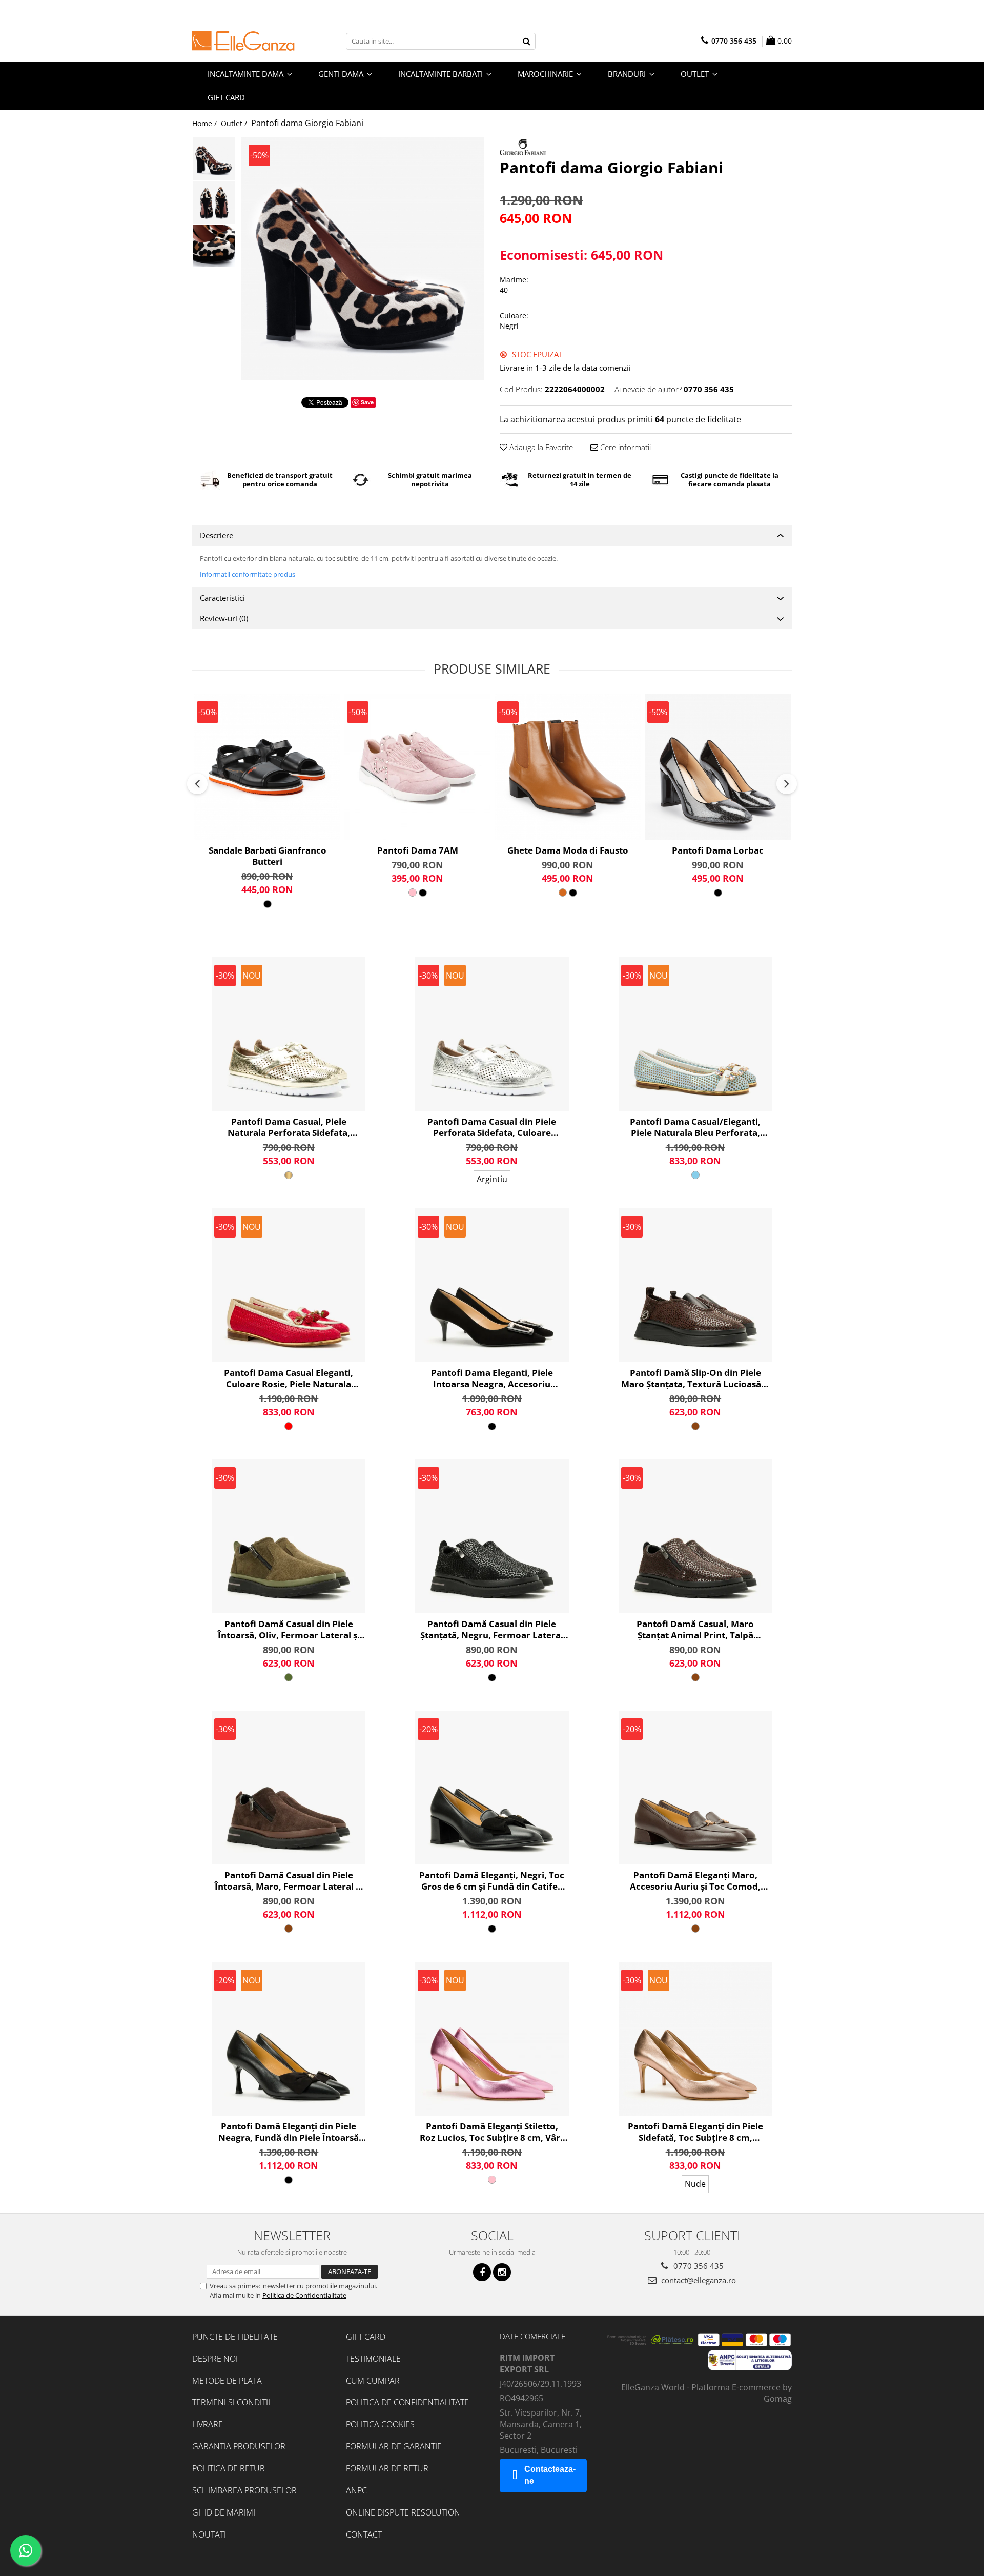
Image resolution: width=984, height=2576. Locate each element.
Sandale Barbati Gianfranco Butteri (268, 856)
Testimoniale (373, 2359)
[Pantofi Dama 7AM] (417, 767)
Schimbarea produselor (244, 2490)
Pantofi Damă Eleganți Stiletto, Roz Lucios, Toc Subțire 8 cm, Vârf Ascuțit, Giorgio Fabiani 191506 (492, 2132)
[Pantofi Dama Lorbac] (718, 767)
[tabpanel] (363, 259)
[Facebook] (482, 2272)
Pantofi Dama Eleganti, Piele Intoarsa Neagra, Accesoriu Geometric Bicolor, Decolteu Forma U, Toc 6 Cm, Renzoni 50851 (492, 1378)
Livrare (208, 2424)
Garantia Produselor (239, 2446)
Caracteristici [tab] (222, 598)
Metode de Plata (227, 2381)
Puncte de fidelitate (235, 2337)
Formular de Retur (387, 2468)
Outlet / (235, 123)
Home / (206, 123)
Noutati (209, 2534)
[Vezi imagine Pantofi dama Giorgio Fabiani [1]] (214, 202)
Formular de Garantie (394, 2446)
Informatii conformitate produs (248, 574)
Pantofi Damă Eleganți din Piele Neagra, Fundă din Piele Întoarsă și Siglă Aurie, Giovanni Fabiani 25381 (289, 2132)
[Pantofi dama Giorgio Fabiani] (363, 259)
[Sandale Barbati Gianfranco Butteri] (267, 767)
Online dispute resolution (403, 2512)
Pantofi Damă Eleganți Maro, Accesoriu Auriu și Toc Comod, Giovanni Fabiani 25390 (695, 1881)
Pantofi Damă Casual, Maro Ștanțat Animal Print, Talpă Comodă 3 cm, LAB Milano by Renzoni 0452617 (695, 1630)
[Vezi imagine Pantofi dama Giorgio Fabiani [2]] (214, 246)
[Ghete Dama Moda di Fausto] (568, 767)
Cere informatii (624, 447)
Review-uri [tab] (224, 618)
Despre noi (215, 2359)
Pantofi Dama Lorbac (718, 850)
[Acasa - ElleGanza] (243, 41)
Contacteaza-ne (550, 2475)
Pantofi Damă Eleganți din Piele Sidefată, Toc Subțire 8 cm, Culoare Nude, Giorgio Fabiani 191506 (695, 2132)
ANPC (356, 2490)
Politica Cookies (380, 2424)
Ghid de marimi (224, 2512)
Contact (364, 2534)
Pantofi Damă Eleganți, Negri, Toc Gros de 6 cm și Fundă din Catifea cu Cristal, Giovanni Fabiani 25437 (492, 1881)
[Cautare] (526, 41)
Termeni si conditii (231, 2402)
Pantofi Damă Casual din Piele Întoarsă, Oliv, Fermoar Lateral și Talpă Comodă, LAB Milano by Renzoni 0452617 (289, 1630)
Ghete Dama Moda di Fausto (568, 850)
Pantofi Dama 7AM (418, 850)
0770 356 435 (698, 2266)
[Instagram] (502, 2272)
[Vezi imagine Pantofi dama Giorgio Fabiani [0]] (214, 159)
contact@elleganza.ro (698, 2280)
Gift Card (366, 2337)
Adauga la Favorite (540, 447)
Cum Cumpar (373, 2381)
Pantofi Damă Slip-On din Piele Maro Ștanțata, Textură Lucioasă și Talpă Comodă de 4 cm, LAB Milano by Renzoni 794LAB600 (695, 1378)
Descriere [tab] (217, 535)
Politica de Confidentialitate (304, 2295)
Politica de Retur (229, 2468)
